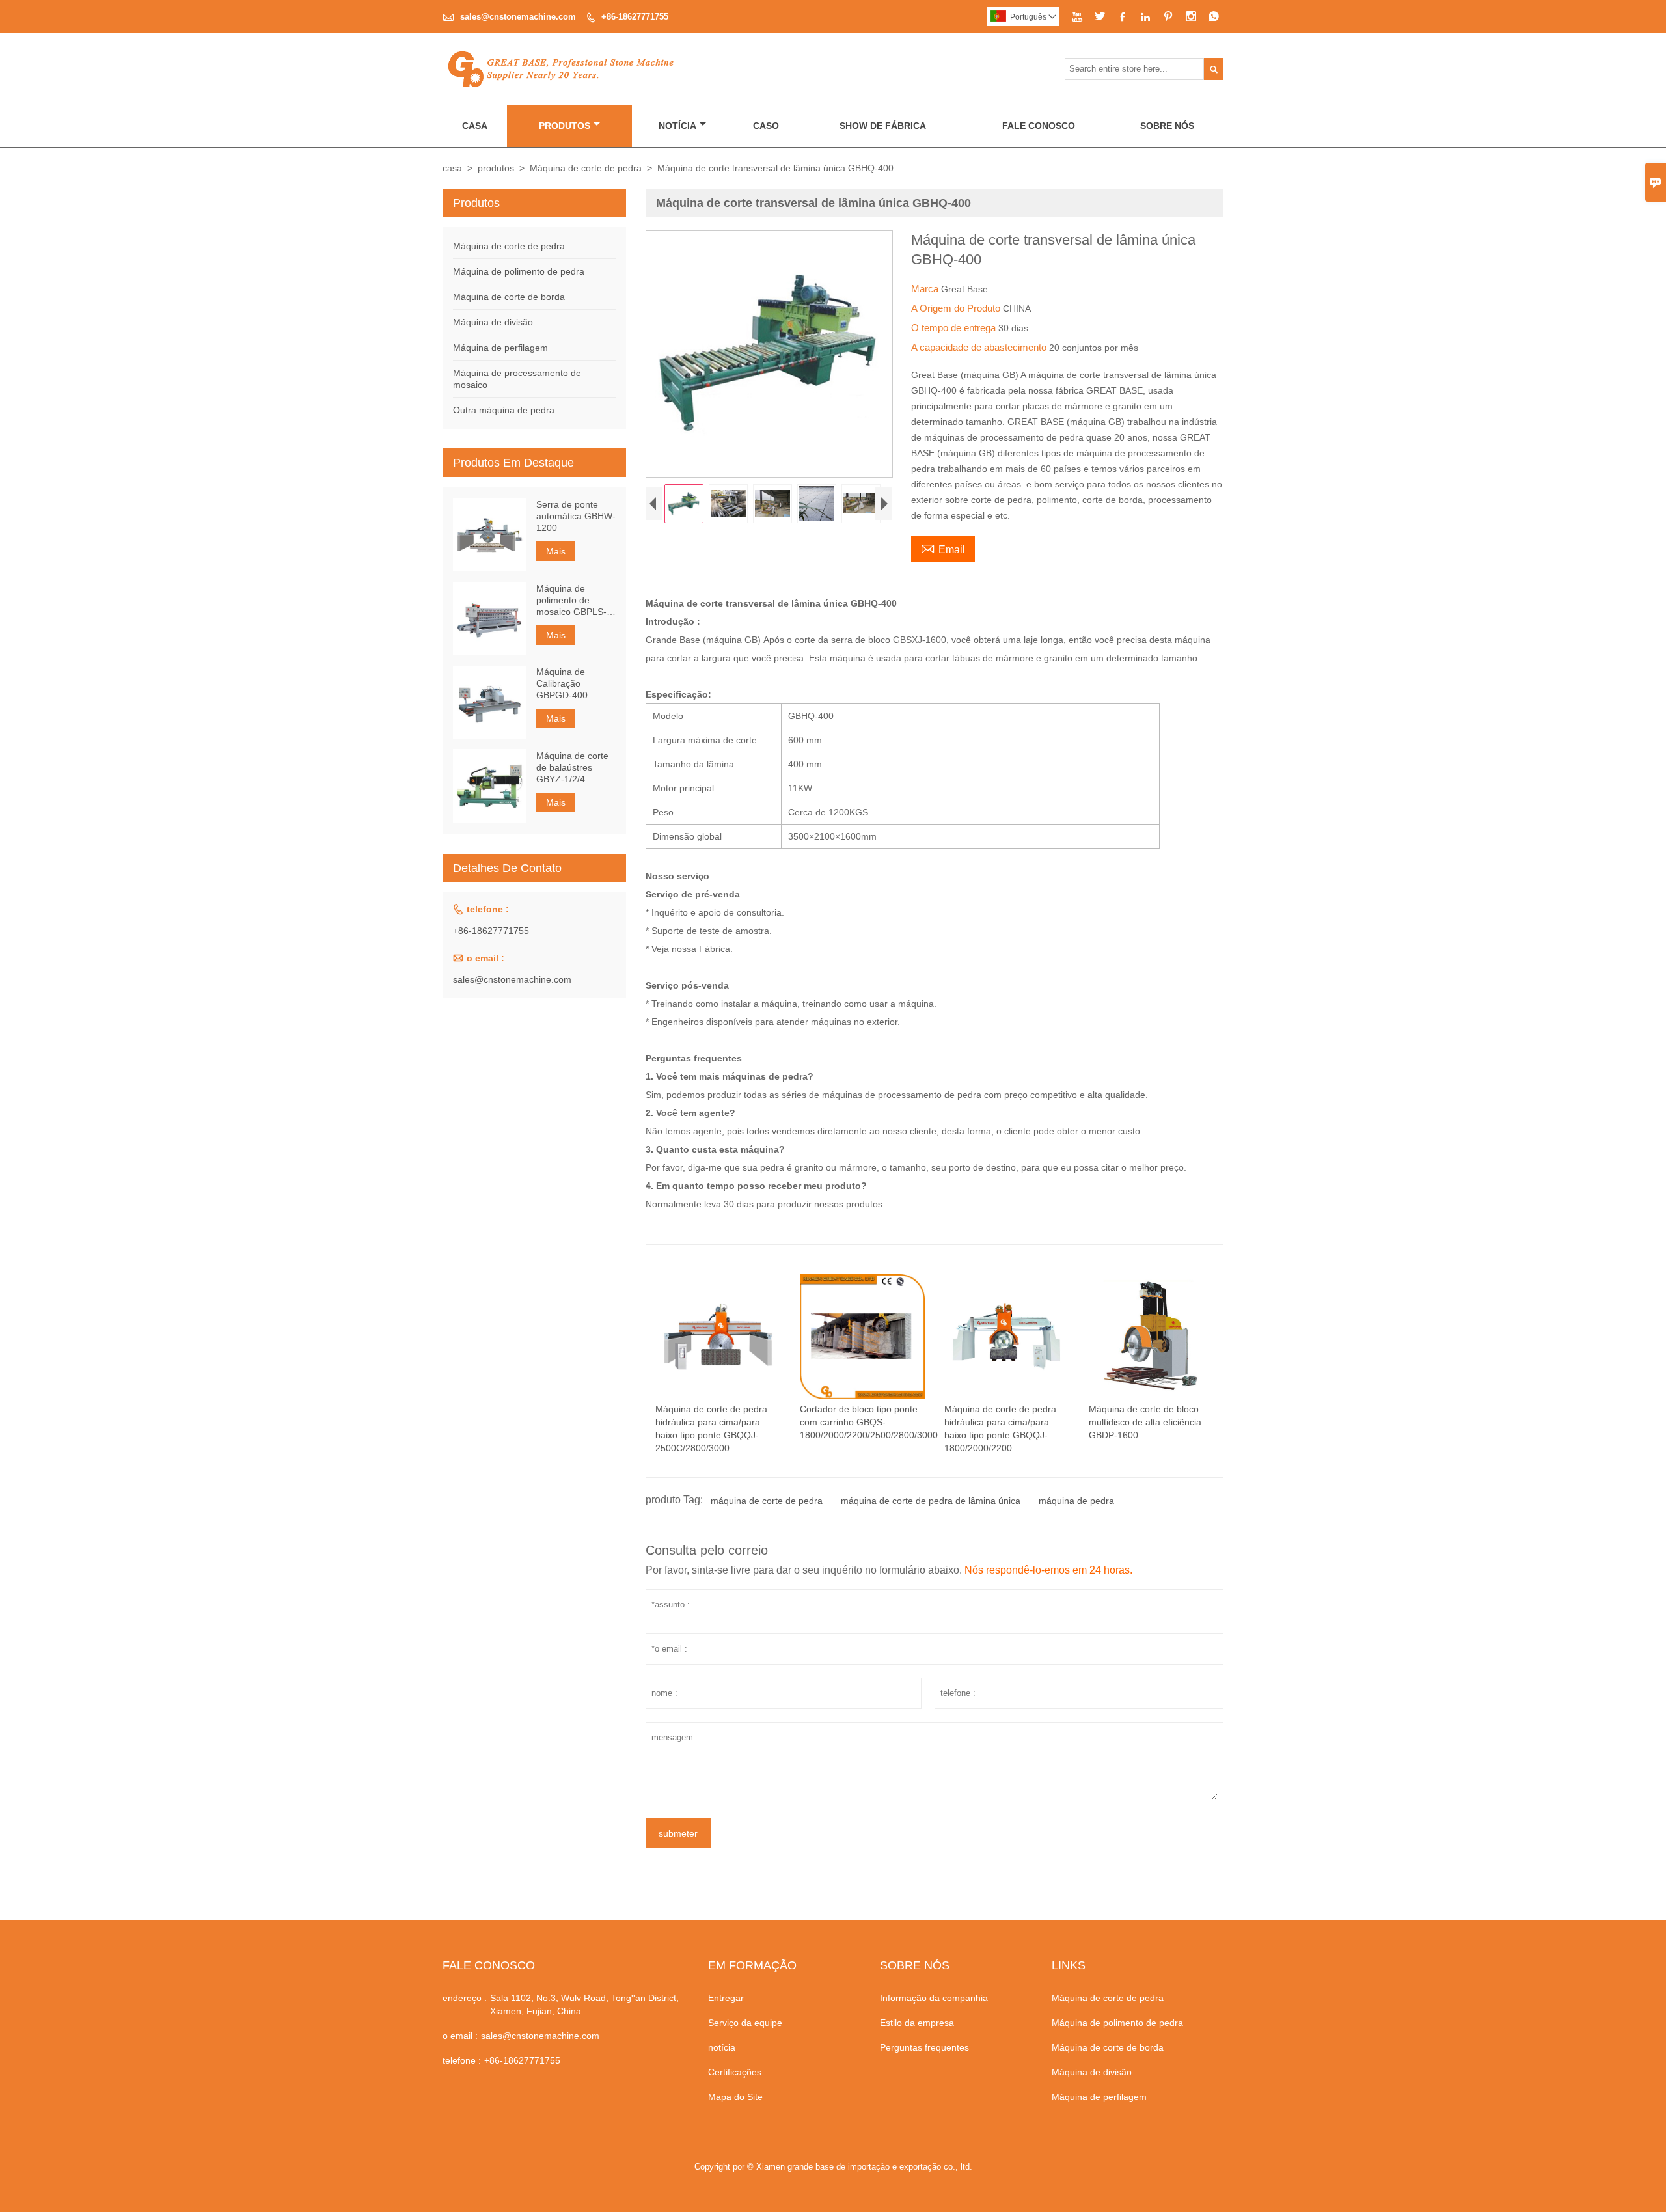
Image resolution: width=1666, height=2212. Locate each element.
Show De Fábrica (883, 126)
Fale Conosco (1039, 126)
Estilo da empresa (917, 2023)
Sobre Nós (1167, 126)
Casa (475, 126)
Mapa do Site (735, 2097)
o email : (460, 2036)
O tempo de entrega (955, 328)
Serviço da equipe (745, 2023)
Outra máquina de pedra (504, 410)
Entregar (726, 1998)
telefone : (462, 2060)
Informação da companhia (934, 1998)
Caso (766, 126)
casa (452, 168)
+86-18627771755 (635, 17)
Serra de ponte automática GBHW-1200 (576, 516)
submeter (678, 1833)
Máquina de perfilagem (500, 348)
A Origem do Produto (957, 308)
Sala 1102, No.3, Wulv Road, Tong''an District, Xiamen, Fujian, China (584, 2004)
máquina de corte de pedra (767, 1501)
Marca (926, 289)
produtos (496, 168)
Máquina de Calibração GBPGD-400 (562, 683)
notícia (722, 2047)
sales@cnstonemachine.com (518, 17)
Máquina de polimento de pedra (519, 271)
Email (943, 548)
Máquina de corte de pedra (586, 168)
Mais (556, 551)
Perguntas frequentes (924, 2047)
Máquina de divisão (493, 322)
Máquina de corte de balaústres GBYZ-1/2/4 (572, 767)
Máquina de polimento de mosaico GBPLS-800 (571, 600)
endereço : (465, 1998)
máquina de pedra (1076, 1501)
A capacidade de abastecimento (980, 347)
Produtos (565, 126)
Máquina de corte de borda (509, 297)
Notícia (677, 126)
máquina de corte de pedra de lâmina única (931, 1501)
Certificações (735, 2072)
